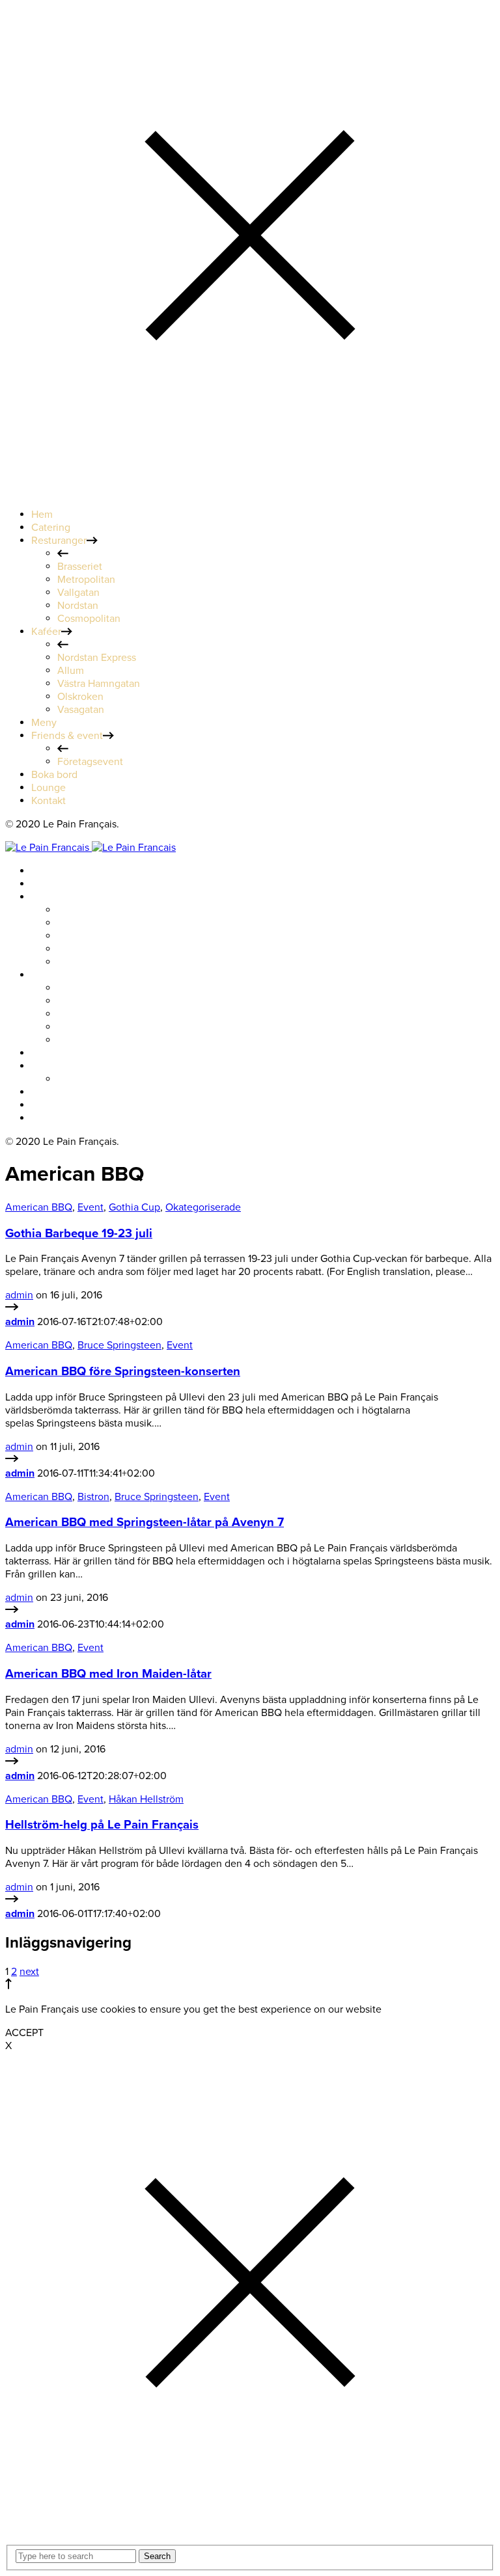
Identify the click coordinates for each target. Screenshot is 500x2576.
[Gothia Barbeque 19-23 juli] (12, 1309)
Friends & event (67, 1066)
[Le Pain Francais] (90, 848)
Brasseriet (80, 910)
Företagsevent (90, 1079)
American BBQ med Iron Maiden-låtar (108, 1674)
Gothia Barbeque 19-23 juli (79, 1233)
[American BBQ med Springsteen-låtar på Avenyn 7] (12, 1611)
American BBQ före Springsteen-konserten (123, 1371)
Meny (44, 1053)
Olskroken (80, 1027)
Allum (71, 1001)
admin (19, 1295)
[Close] (250, 491)
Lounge (49, 1105)
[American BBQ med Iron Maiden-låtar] (12, 1763)
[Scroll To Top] (8, 1986)
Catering (51, 884)
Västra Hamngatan (99, 1014)
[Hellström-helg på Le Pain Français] (12, 1901)
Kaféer (46, 975)
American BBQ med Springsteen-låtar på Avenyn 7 (145, 1522)
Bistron (93, 1497)
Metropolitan (86, 923)
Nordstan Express (97, 988)
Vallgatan (78, 936)
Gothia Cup (134, 1207)
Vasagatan (81, 1040)
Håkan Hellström (146, 1799)
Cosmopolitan (89, 962)
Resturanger (59, 897)
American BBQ (39, 1207)
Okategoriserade (203, 1207)
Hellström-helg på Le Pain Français (102, 1825)
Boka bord (54, 1092)
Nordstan (78, 949)
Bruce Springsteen (119, 1345)
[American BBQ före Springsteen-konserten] (12, 1460)
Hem (42, 871)
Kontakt (49, 1118)
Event (90, 1207)
